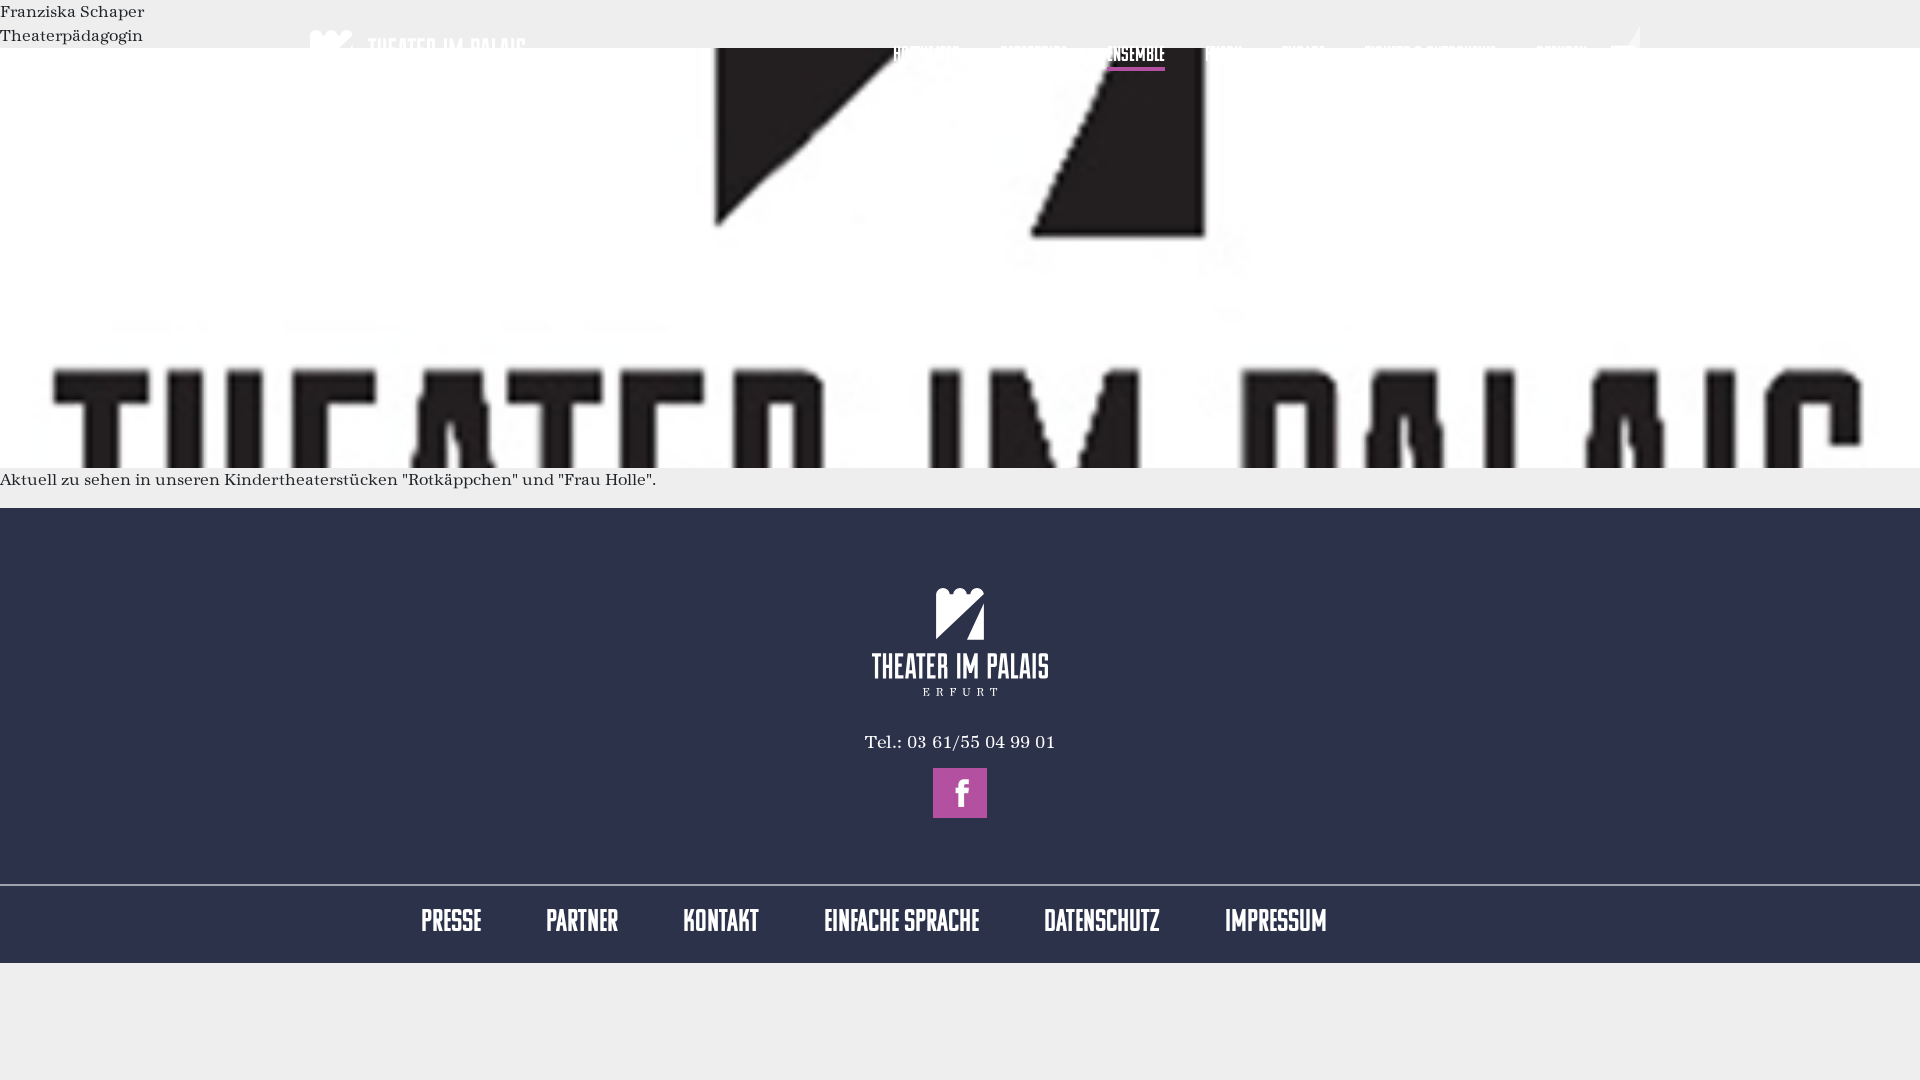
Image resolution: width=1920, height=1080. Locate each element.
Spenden (1561, 55)
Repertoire (1033, 55)
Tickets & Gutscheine (1430, 55)
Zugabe (1303, 55)
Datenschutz (1102, 923)
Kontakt (721, 923)
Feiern (1223, 55)
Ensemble (1136, 55)
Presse (451, 923)
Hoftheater (926, 55)
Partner (582, 923)
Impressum (1276, 923)
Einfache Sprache (901, 923)
